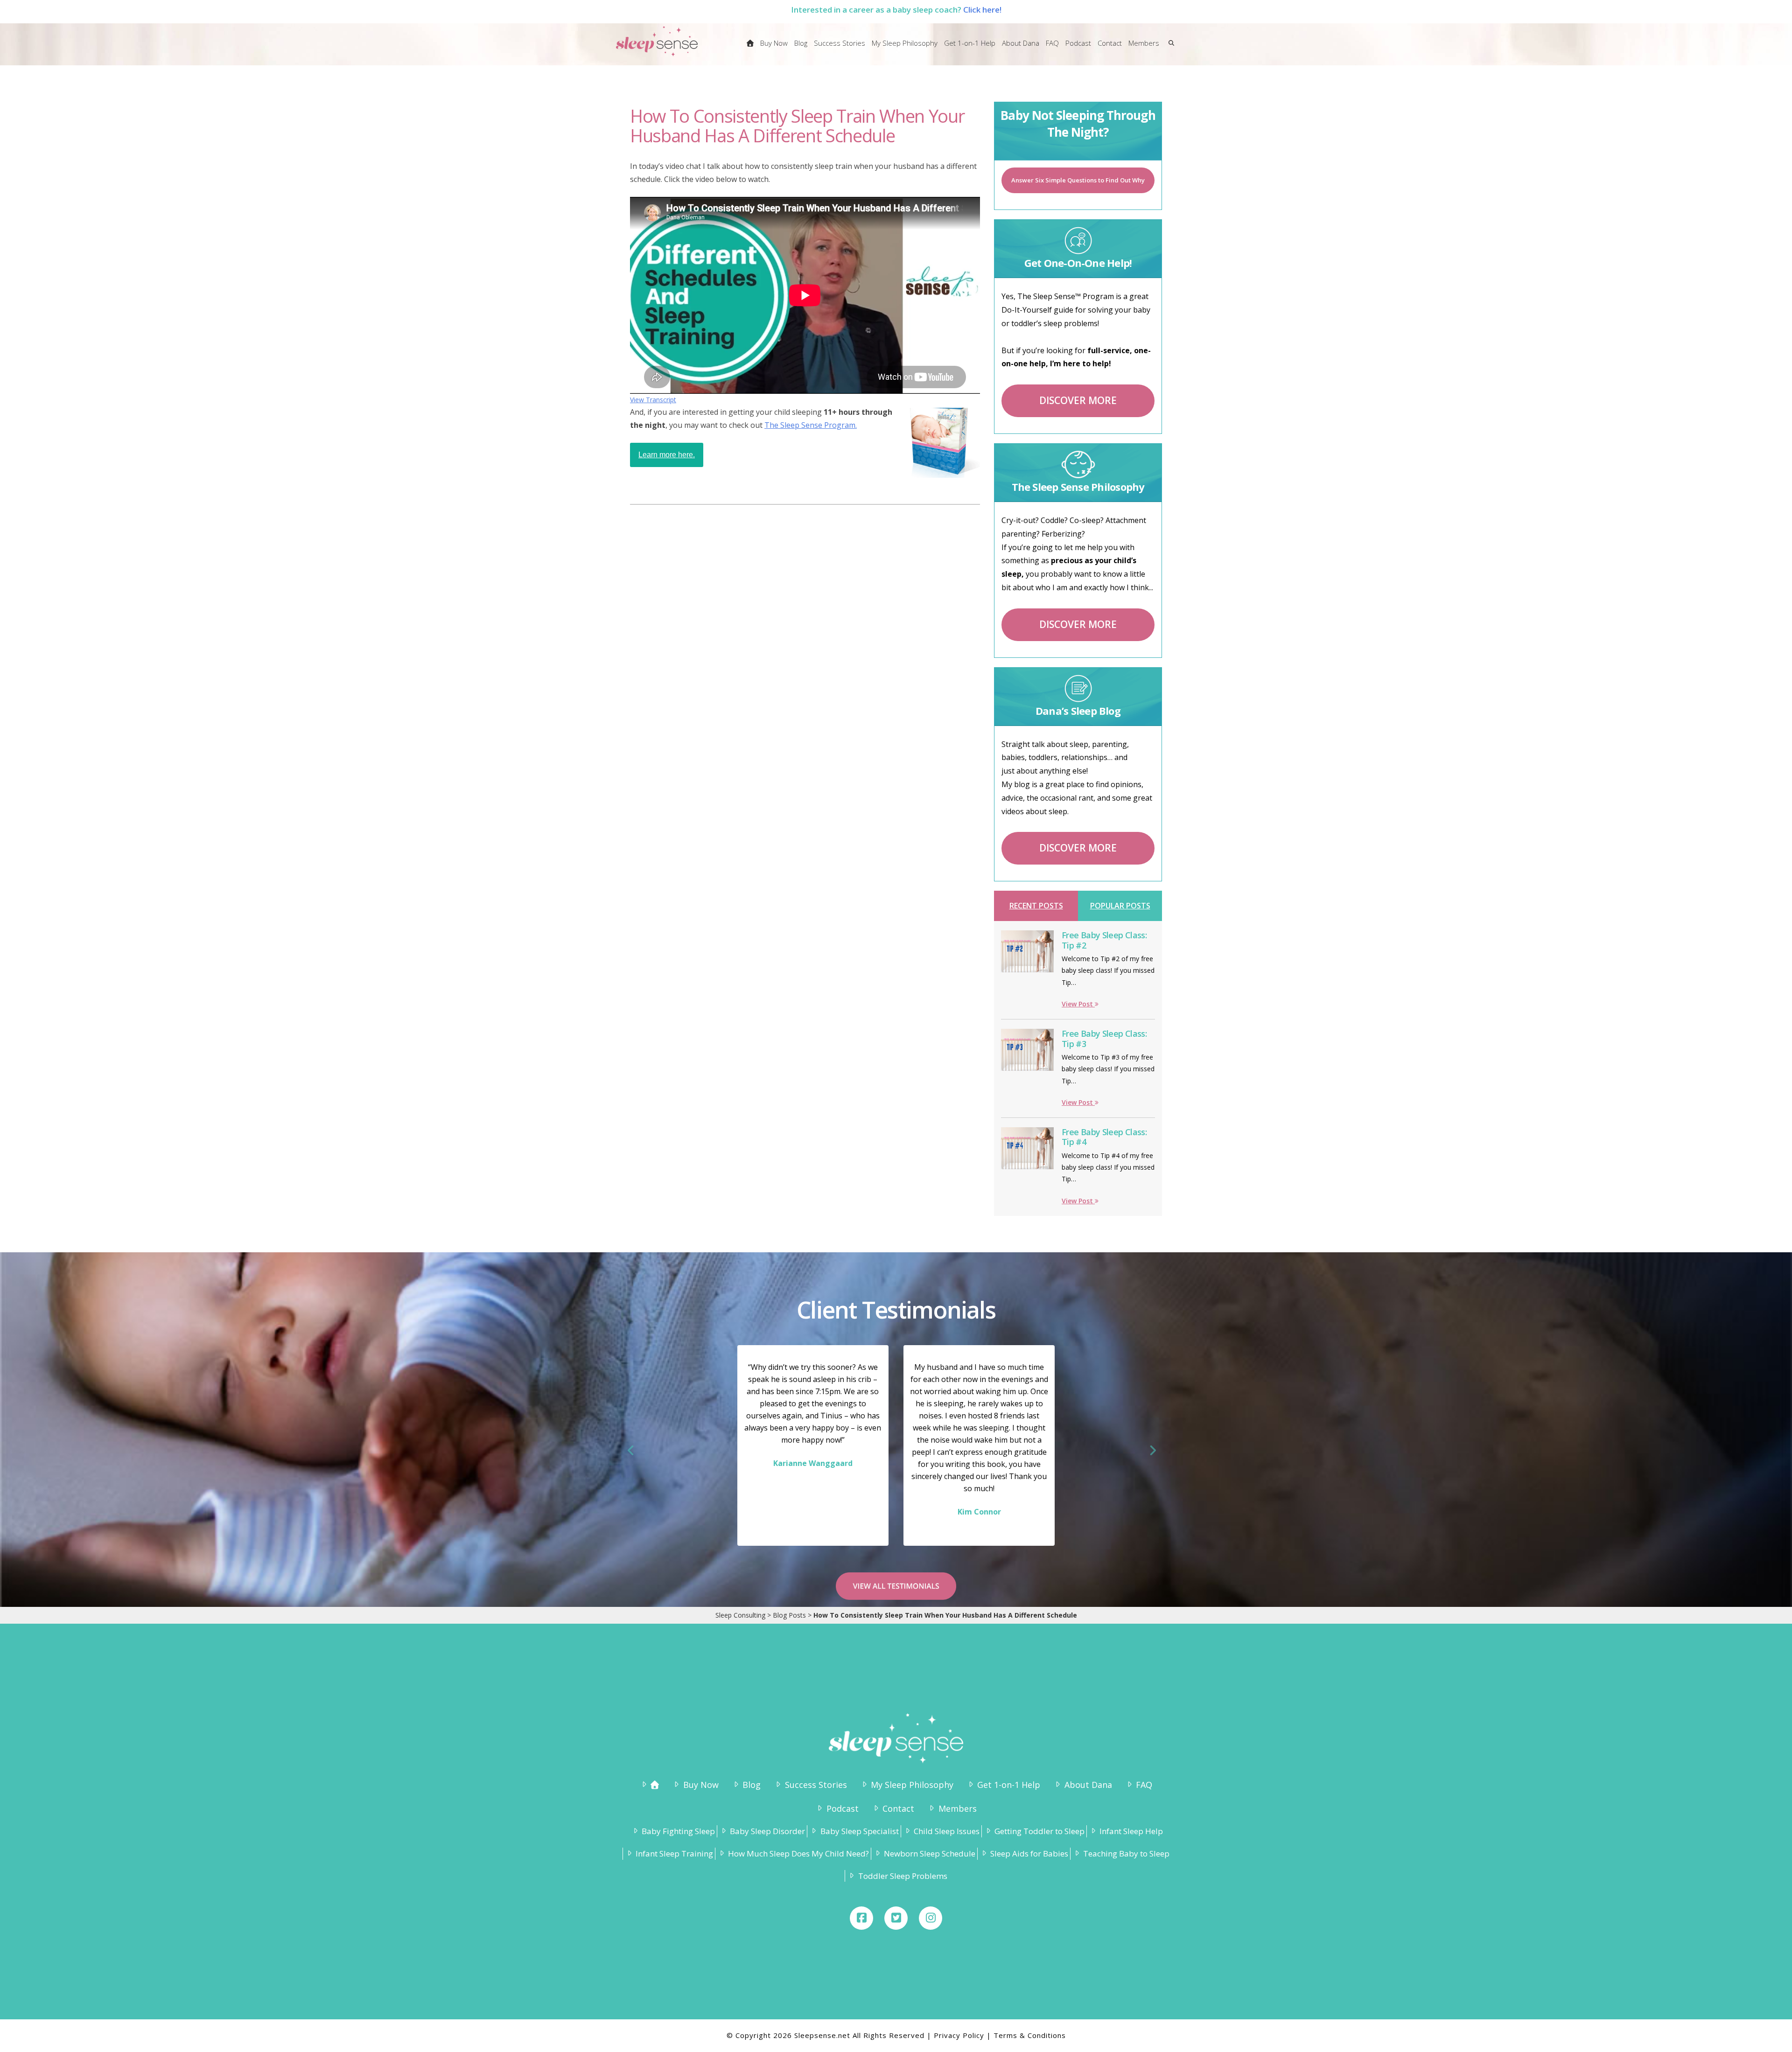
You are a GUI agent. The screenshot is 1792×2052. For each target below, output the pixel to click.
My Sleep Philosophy (912, 1785)
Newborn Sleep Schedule (930, 1853)
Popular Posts (1120, 906)
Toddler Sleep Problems (903, 1876)
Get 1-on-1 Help (1009, 1785)
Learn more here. (667, 455)
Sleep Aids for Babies (1029, 1853)
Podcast (842, 1808)
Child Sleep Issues (947, 1831)
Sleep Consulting (740, 1615)
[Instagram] (931, 1918)
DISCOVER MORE (1078, 400)
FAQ (1144, 1785)
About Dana (1088, 1785)
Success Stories (816, 1785)
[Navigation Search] (1169, 49)
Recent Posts (1036, 906)
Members (957, 1808)
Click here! (982, 10)
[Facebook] (861, 1918)
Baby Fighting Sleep (678, 1831)
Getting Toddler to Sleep (1039, 1831)
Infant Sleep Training (674, 1853)
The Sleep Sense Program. (811, 425)
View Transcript (653, 400)
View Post (1078, 1004)
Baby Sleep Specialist (859, 1831)
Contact (898, 1808)
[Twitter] (896, 1918)
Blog (752, 1785)
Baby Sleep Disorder (767, 1831)
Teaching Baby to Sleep (1126, 1853)
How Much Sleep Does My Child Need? (798, 1853)
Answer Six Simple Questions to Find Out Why (1078, 180)
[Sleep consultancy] (750, 49)
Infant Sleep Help (1131, 1831)
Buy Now (701, 1785)
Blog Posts (789, 1615)
